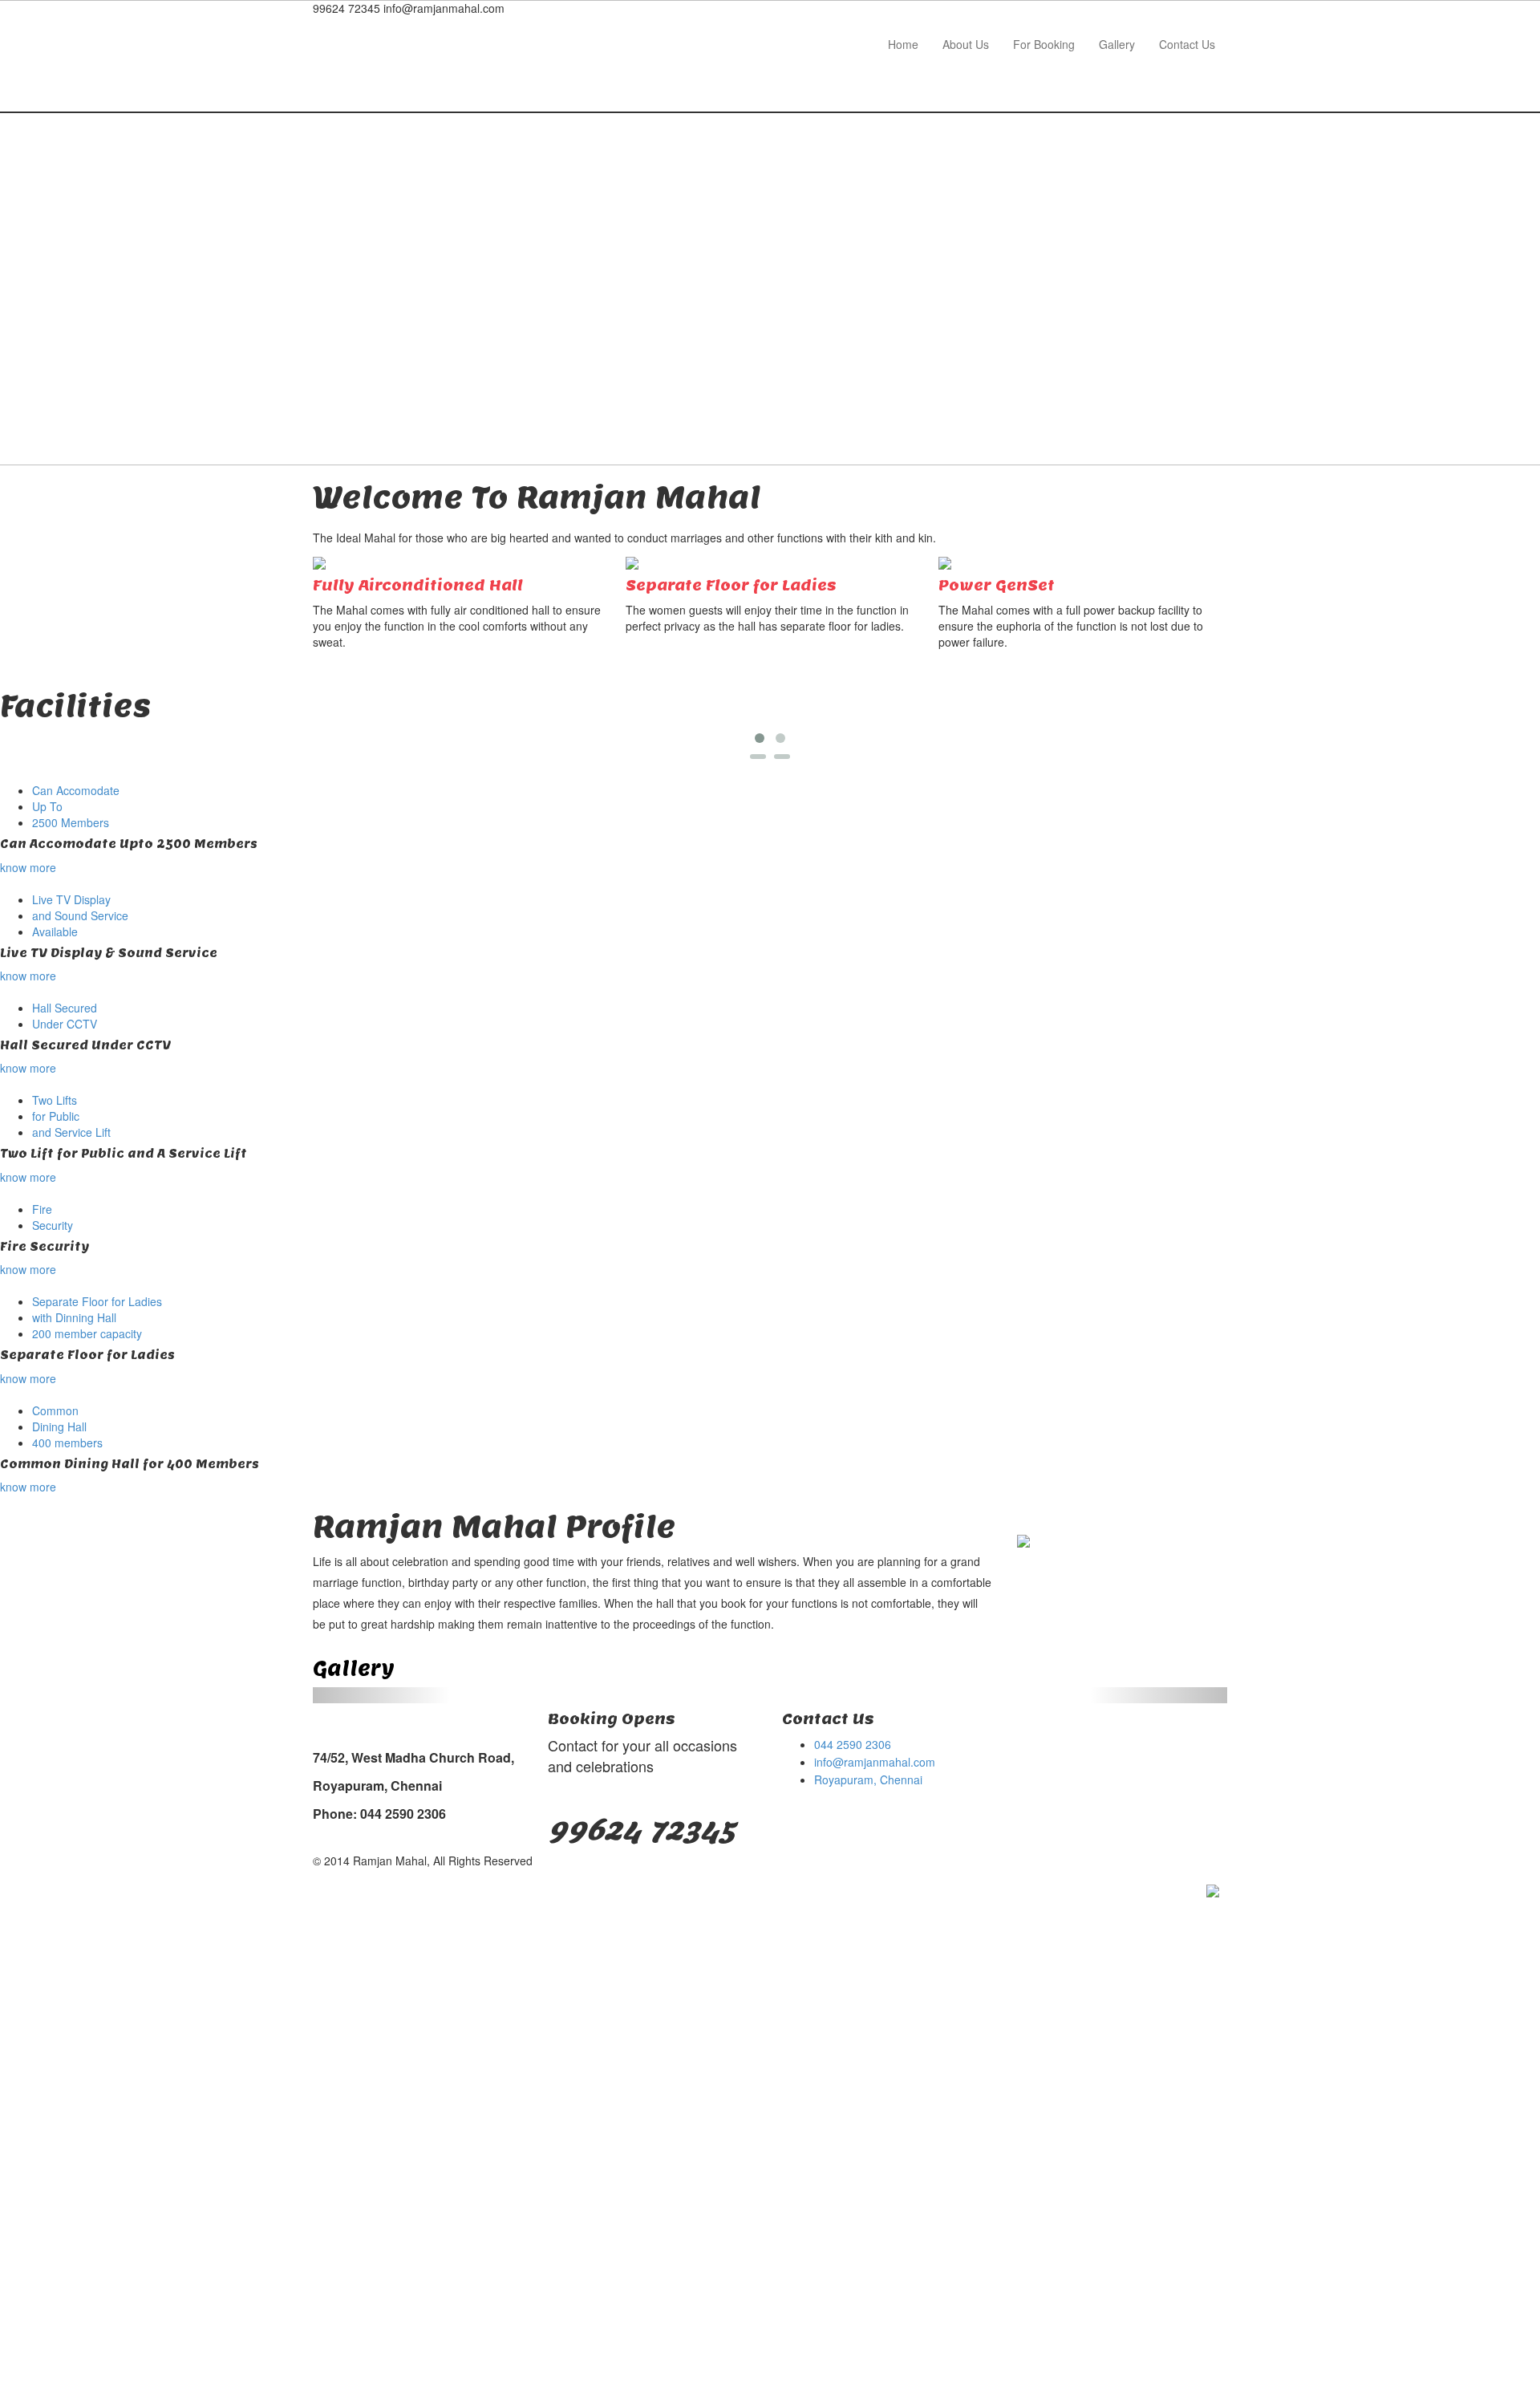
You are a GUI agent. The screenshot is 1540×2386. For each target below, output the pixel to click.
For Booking (1044, 44)
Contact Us (1187, 44)
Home (903, 44)
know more (28, 867)
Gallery (1117, 44)
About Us (966, 44)
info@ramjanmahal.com (875, 1762)
